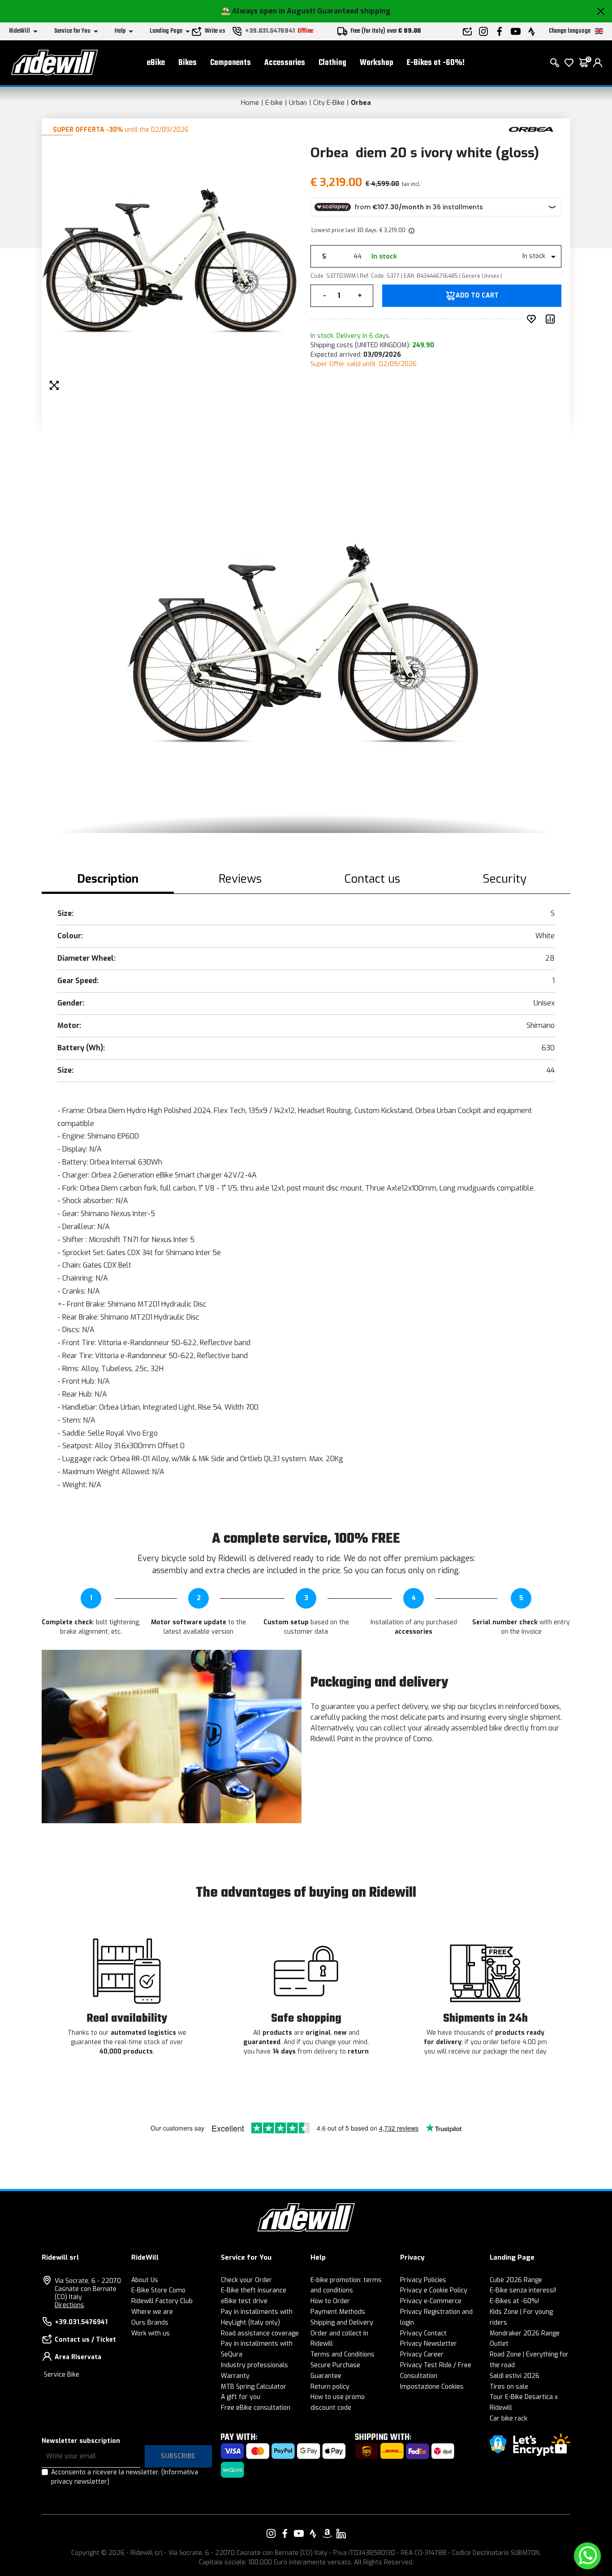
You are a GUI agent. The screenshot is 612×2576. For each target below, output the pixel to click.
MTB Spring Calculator (254, 2387)
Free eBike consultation (256, 2408)
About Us (145, 2280)
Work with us (151, 2333)
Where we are (152, 2312)
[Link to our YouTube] (299, 2533)
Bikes (187, 63)
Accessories (285, 63)
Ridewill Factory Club (162, 2301)
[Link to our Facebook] (285, 2533)
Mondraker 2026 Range (525, 2333)
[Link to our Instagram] (271, 2533)
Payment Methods (338, 2312)
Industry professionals (254, 2365)
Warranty (235, 2376)
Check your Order (246, 2280)
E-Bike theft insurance (254, 2290)
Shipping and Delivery (342, 2323)
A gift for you (241, 2397)
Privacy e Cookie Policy (434, 2290)
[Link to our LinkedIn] (341, 2533)
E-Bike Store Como (158, 2290)
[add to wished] (533, 319)
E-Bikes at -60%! (436, 63)
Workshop (377, 63)
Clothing (332, 63)
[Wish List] (569, 63)
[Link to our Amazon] (327, 2533)
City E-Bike (329, 103)
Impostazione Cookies (432, 2387)
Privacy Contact (423, 2333)
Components (231, 63)
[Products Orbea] (531, 129)
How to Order (330, 2301)
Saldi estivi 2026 (515, 2376)
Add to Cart (477, 296)
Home (250, 103)
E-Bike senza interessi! (523, 2290)
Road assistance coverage (260, 2333)
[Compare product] (552, 319)
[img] (411, 230)
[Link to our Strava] (313, 2533)
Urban (298, 103)
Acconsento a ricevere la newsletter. (125, 2477)
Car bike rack (509, 2419)
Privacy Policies (423, 2280)
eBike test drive (244, 2301)
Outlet (499, 2344)
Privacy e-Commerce (431, 2301)
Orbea (361, 103)
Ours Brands (150, 2323)
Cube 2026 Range (516, 2280)
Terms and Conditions (343, 2354)
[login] (598, 63)
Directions (69, 2305)
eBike (156, 63)
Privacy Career (422, 2354)
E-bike (274, 103)
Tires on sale (509, 2387)
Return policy (330, 2387)
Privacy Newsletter (429, 2344)
